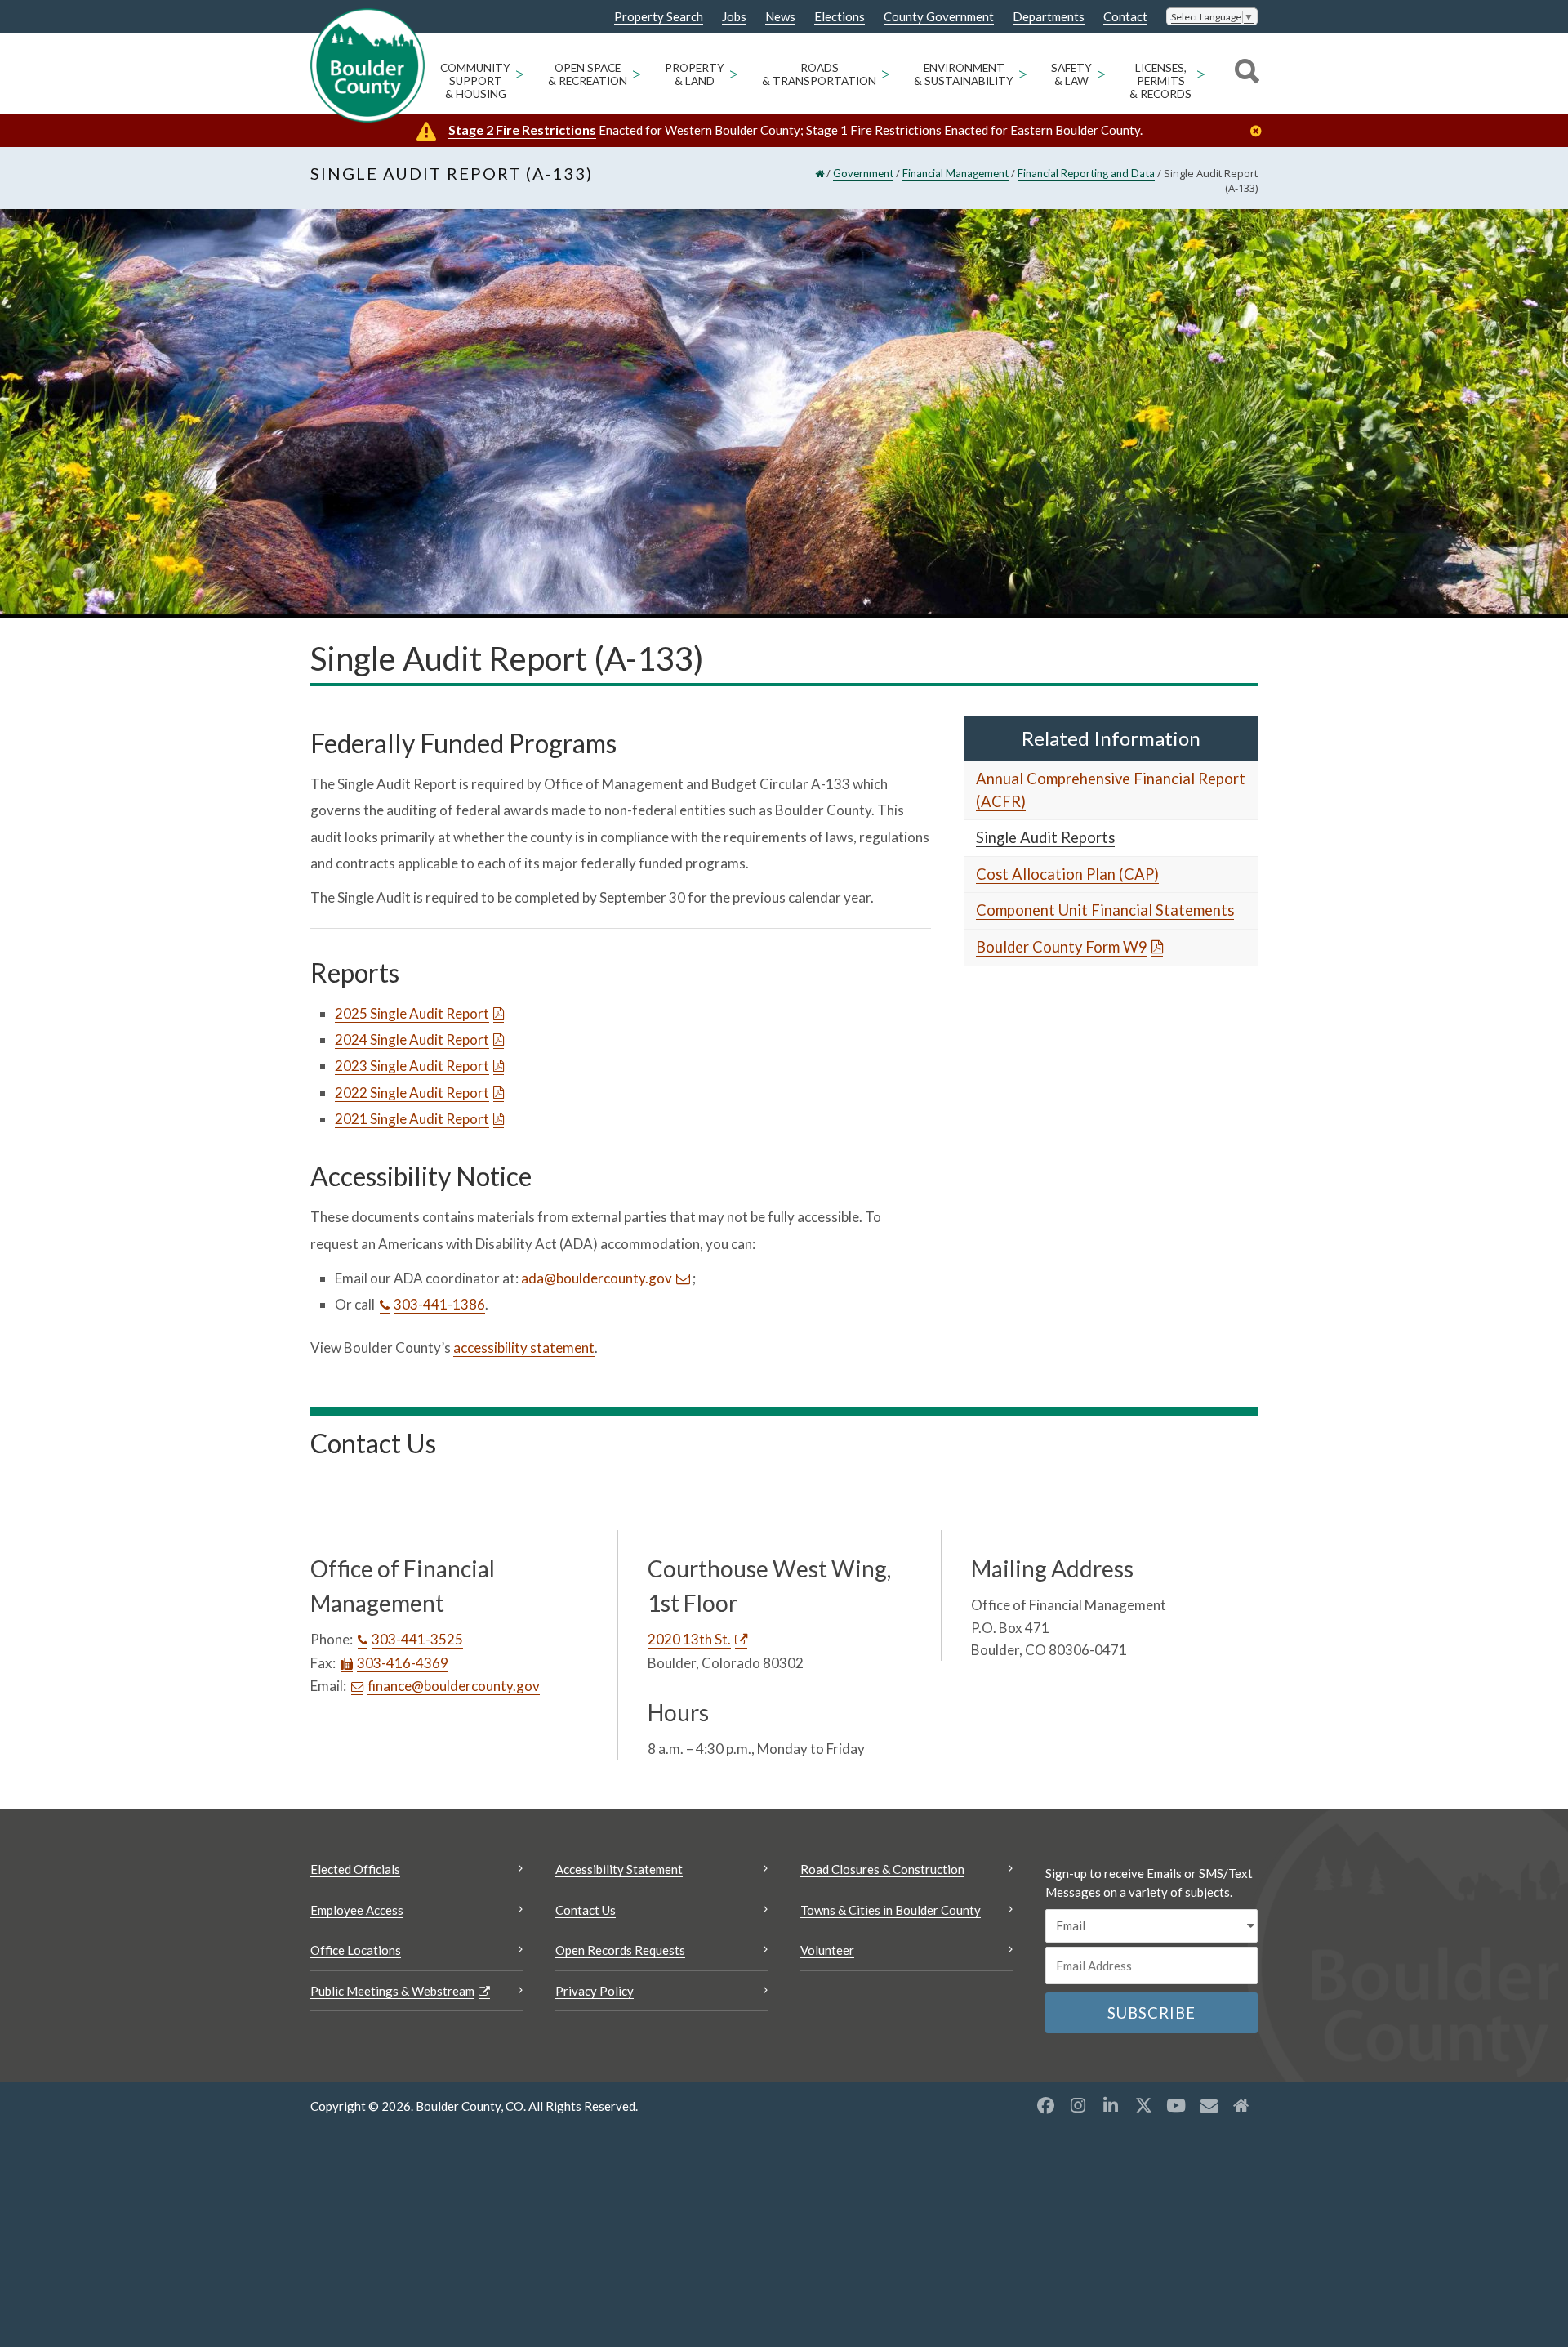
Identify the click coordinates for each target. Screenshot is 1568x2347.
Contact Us (586, 1910)
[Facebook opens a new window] (1045, 2105)
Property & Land (695, 74)
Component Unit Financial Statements (1105, 910)
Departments (1049, 17)
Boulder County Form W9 (1062, 947)
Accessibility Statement (619, 1869)
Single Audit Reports (1045, 837)
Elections (840, 17)
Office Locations (356, 1950)
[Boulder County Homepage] (367, 65)
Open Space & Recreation (588, 74)
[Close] (1260, 131)
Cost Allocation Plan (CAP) (1067, 874)
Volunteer (827, 1950)
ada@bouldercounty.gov (597, 1278)
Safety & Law (1071, 74)
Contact (1125, 17)
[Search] (1244, 74)
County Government (939, 17)
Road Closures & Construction (882, 1869)
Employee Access (357, 1910)
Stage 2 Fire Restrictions (522, 129)
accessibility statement (524, 1348)
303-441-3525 (417, 1639)
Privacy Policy (595, 1991)
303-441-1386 (439, 1304)
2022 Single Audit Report (412, 1093)
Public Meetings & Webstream (392, 1991)
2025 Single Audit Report (412, 1013)
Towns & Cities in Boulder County (891, 1910)
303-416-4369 (403, 1663)
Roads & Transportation (819, 74)
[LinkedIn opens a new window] (1111, 2105)
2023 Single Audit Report (412, 1066)
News (780, 17)
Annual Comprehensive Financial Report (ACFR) (1111, 790)
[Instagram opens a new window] (1078, 2105)
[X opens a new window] (1143, 2105)
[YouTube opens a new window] (1176, 2105)
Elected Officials (355, 1869)
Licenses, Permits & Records (1160, 81)
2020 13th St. (689, 1639)
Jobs (734, 17)
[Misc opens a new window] (1209, 2105)
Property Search (659, 17)
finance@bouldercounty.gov (454, 1686)
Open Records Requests (620, 1950)
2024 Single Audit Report (412, 1040)
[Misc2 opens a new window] (1241, 2105)
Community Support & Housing (475, 81)
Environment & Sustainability (964, 74)
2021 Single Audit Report (412, 1119)
